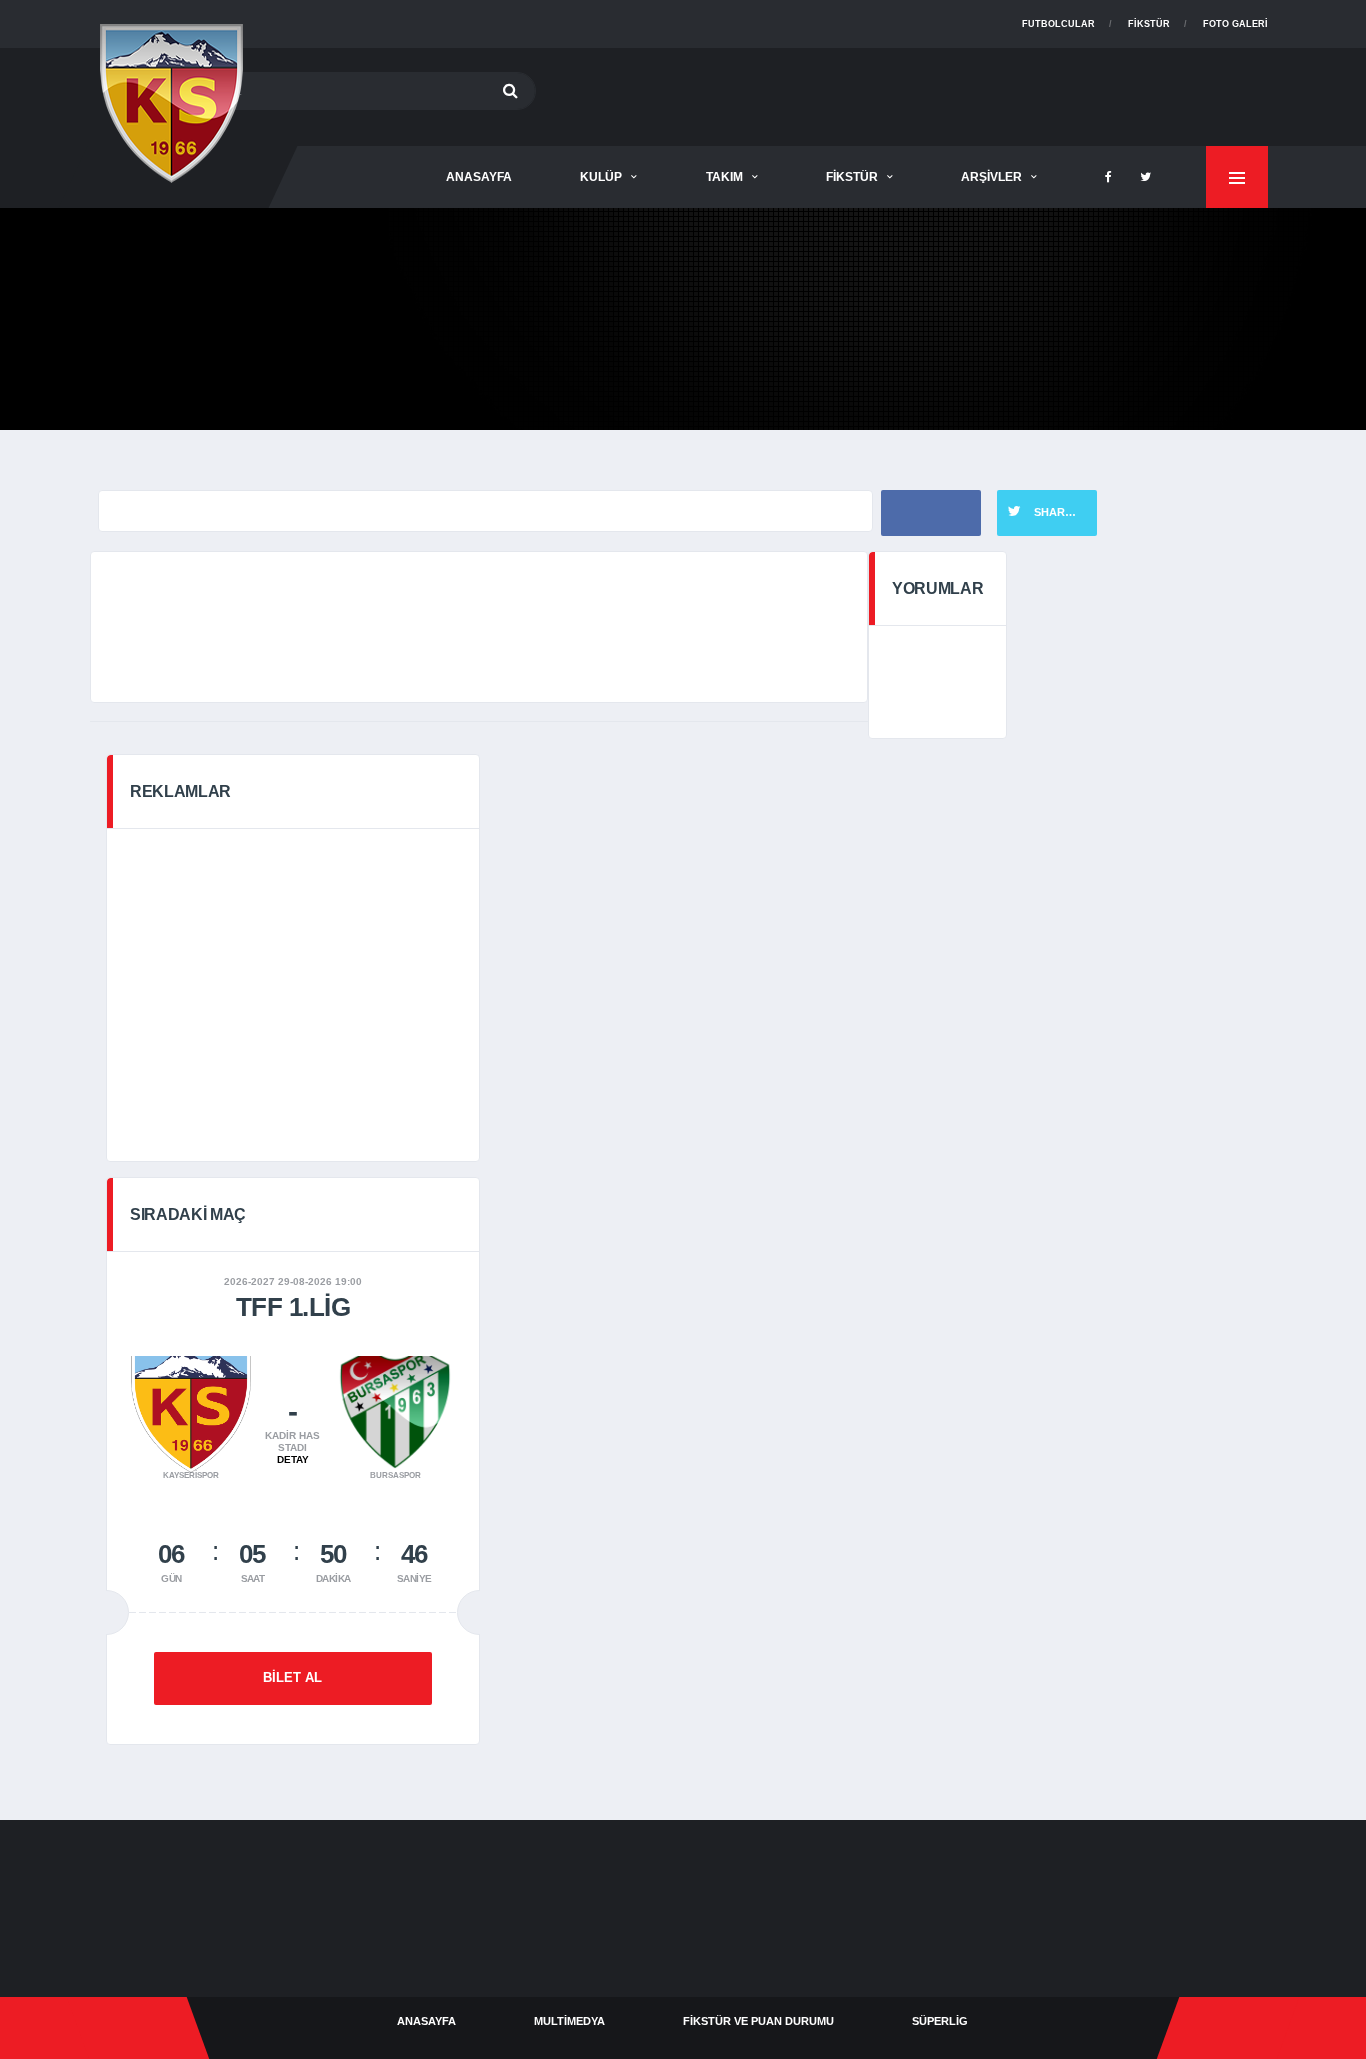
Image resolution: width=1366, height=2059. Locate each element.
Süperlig (940, 2021)
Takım (724, 177)
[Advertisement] (904, 93)
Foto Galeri (1235, 24)
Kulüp (601, 177)
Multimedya (569, 2021)
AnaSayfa (479, 177)
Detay (293, 1459)
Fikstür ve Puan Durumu (758, 2021)
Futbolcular (1058, 24)
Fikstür (1149, 24)
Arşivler (991, 177)
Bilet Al (292, 1677)
